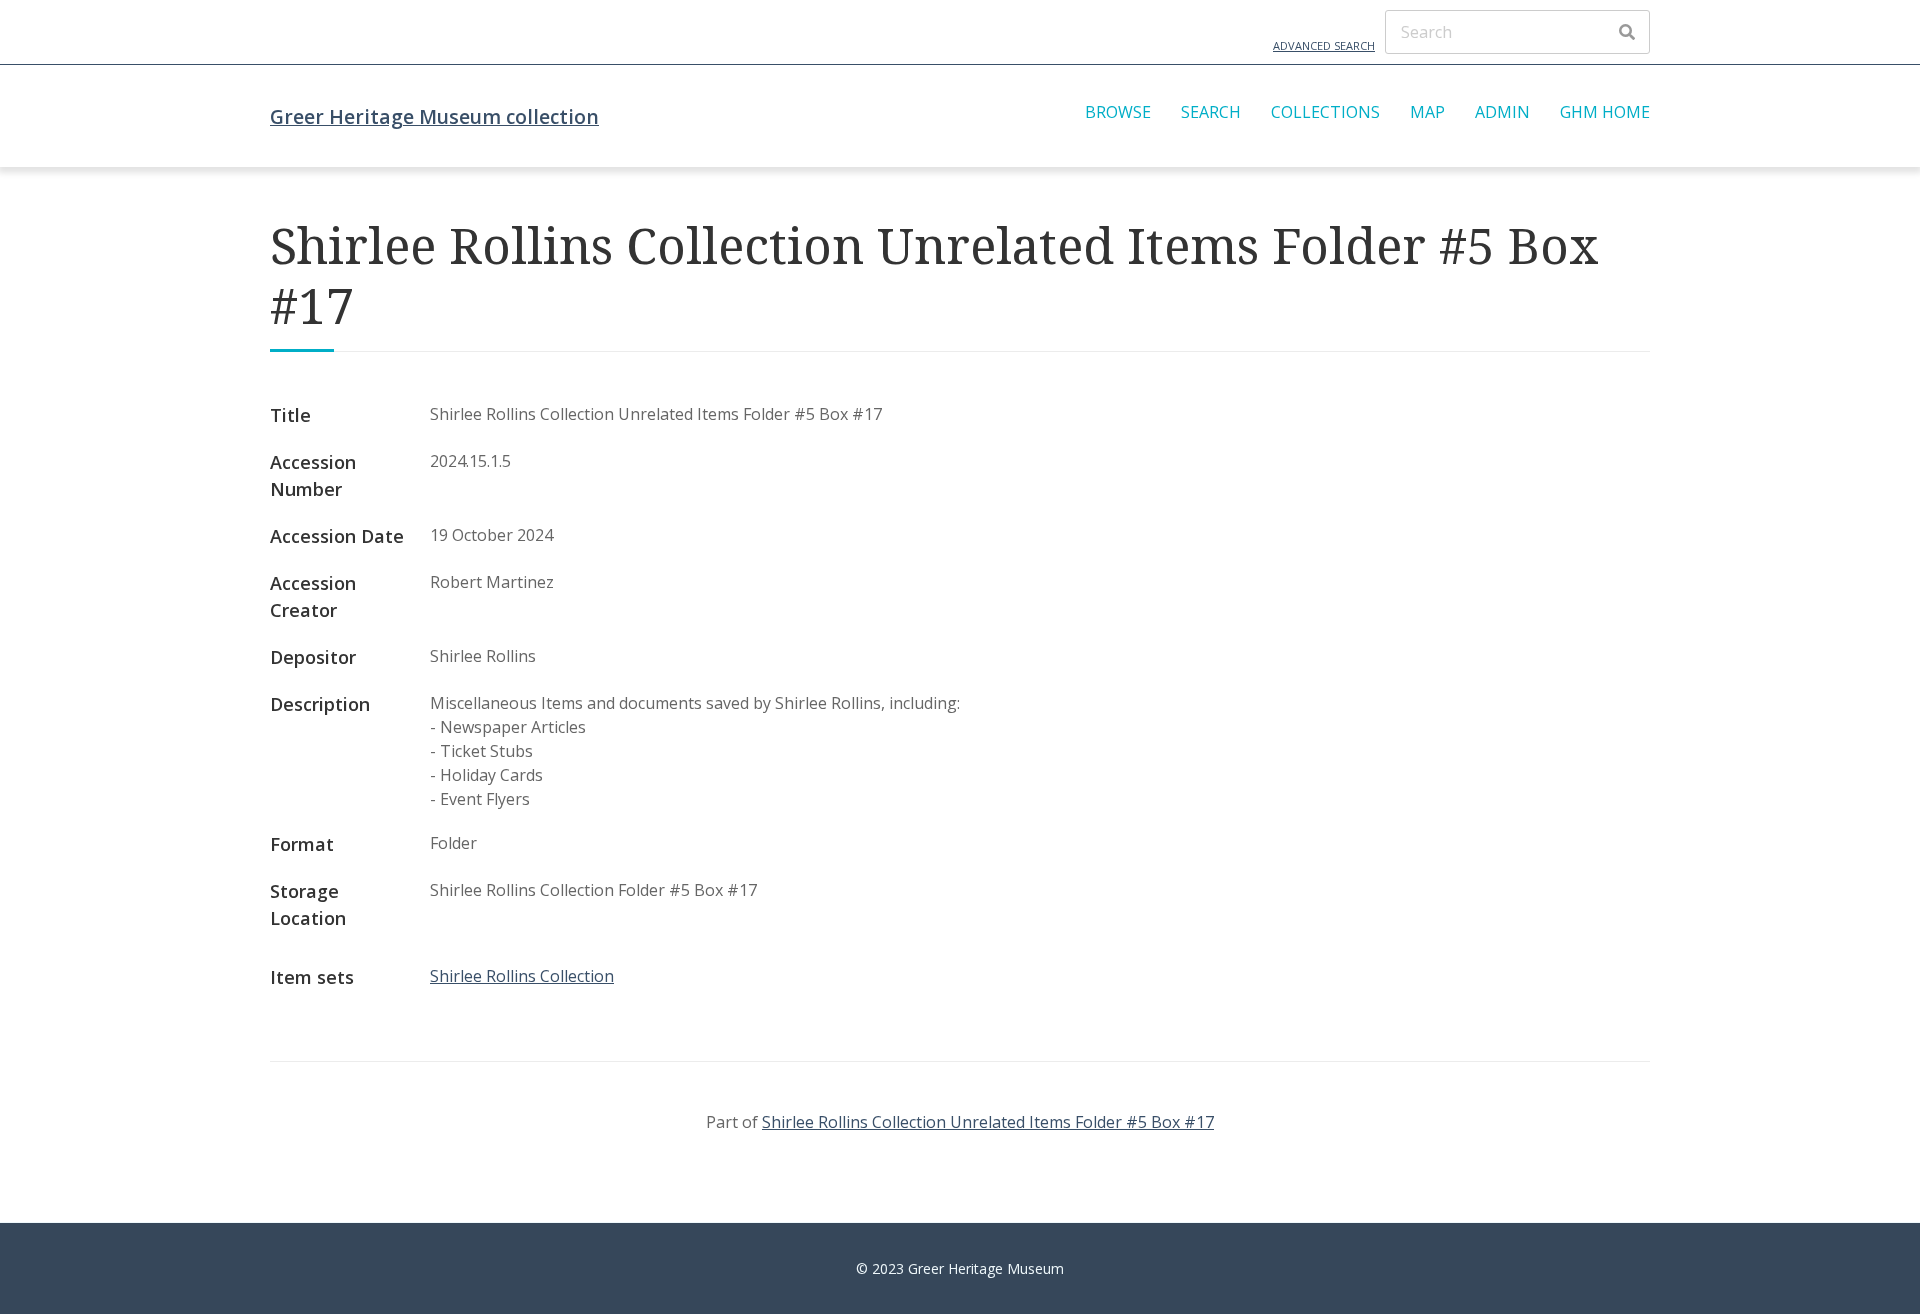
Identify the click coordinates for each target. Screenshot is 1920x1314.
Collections (1325, 112)
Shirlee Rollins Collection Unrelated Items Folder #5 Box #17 (988, 1122)
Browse (1118, 112)
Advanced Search (1324, 45)
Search (1211, 112)
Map (1427, 112)
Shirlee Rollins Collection (522, 976)
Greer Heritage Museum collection (434, 116)
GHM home (1605, 112)
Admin (1502, 112)
